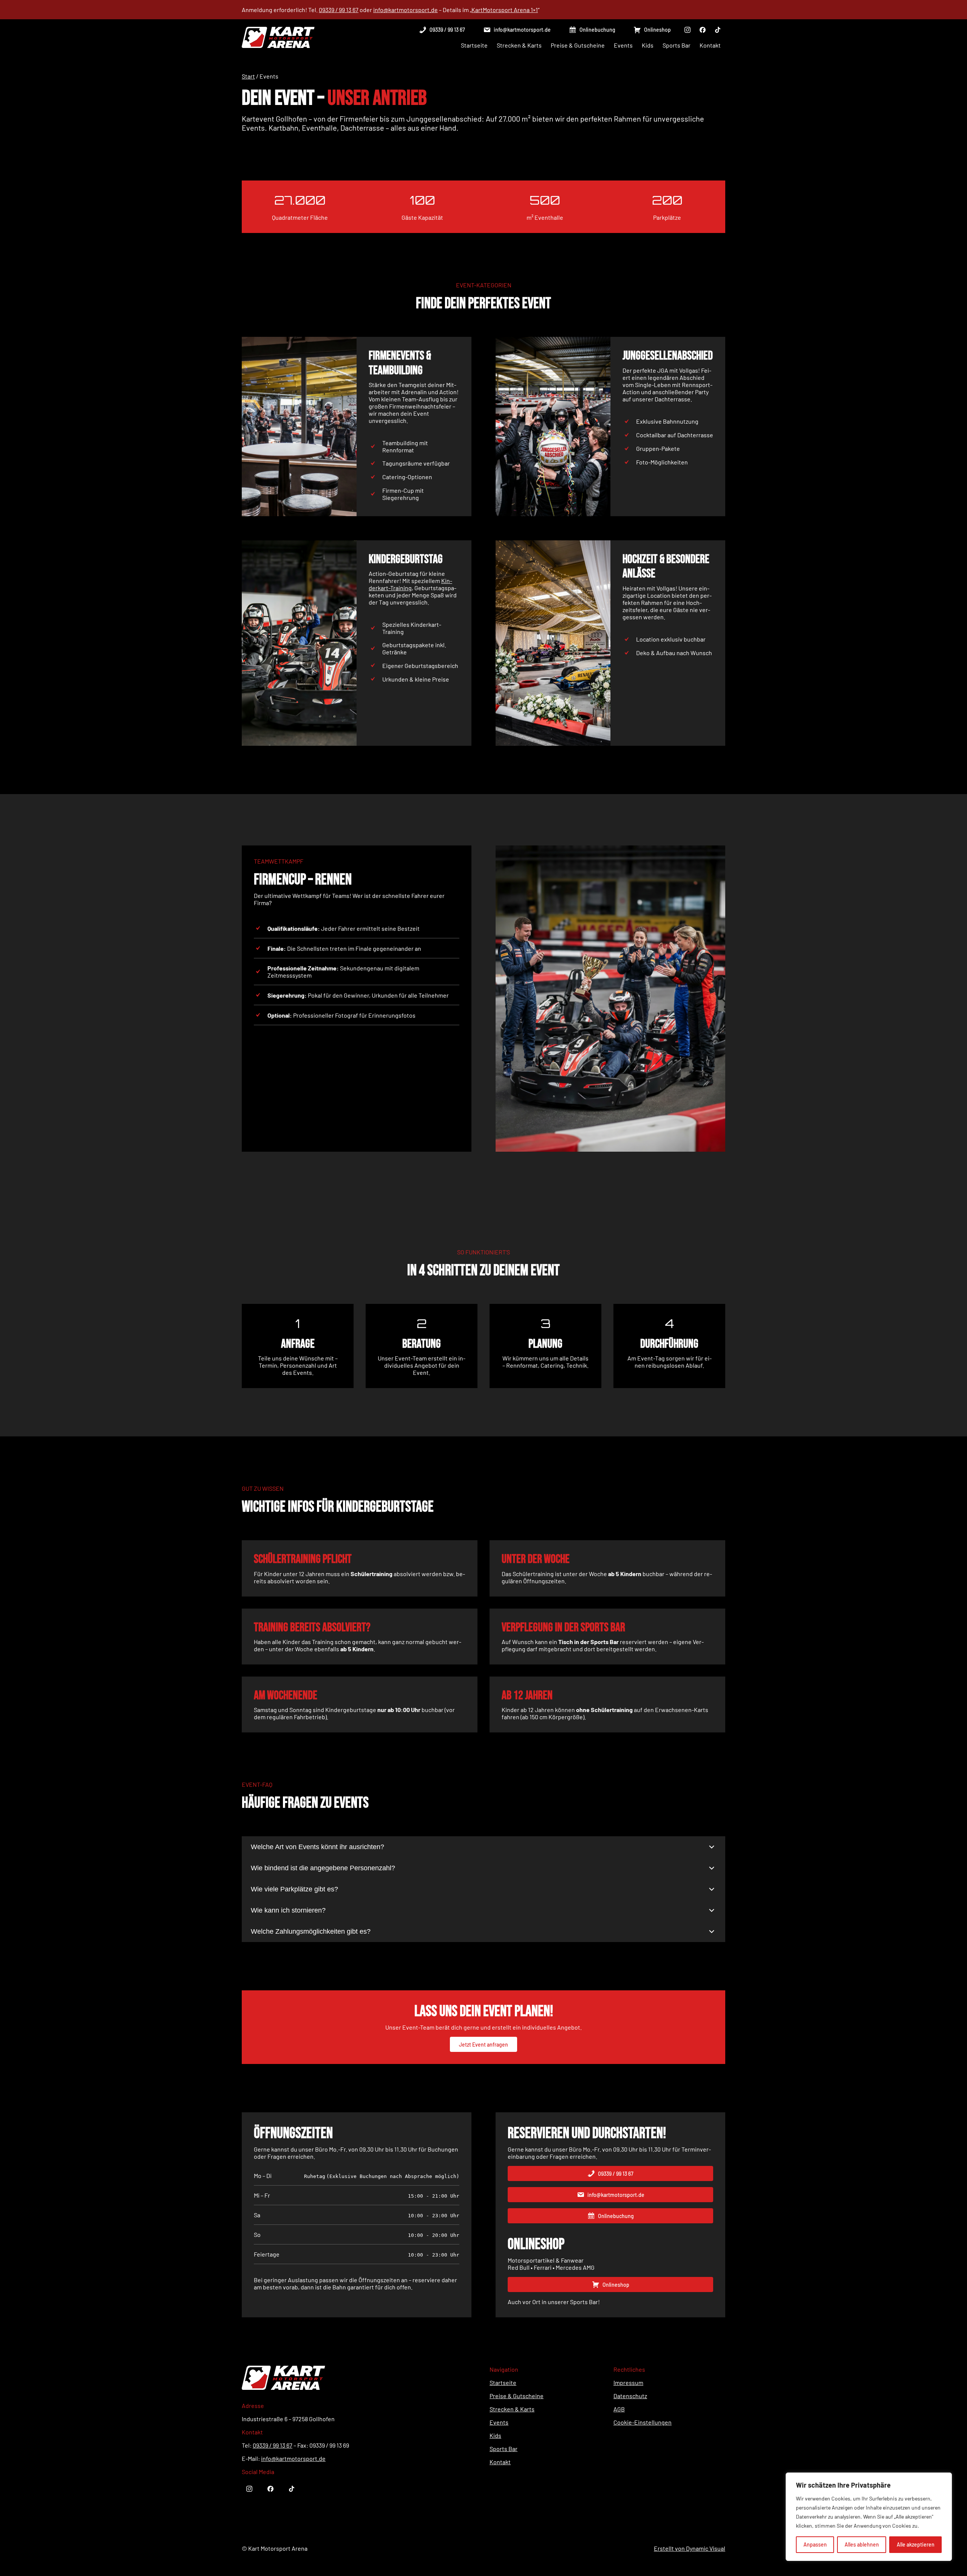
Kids (495, 2435)
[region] (869, 2517)
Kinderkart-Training (410, 584)
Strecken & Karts (512, 2409)
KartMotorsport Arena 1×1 (505, 10)
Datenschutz (630, 2396)
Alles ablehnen (862, 2544)
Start (248, 76)
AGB (619, 2409)
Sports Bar (504, 2449)
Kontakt (500, 2462)
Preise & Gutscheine (517, 2396)
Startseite (503, 2382)
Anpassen (815, 2544)
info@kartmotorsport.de (405, 10)
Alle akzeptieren (916, 2544)
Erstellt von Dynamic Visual (690, 2548)
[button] (442, 30)
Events (499, 2422)
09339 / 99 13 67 (339, 10)
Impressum (628, 2382)
